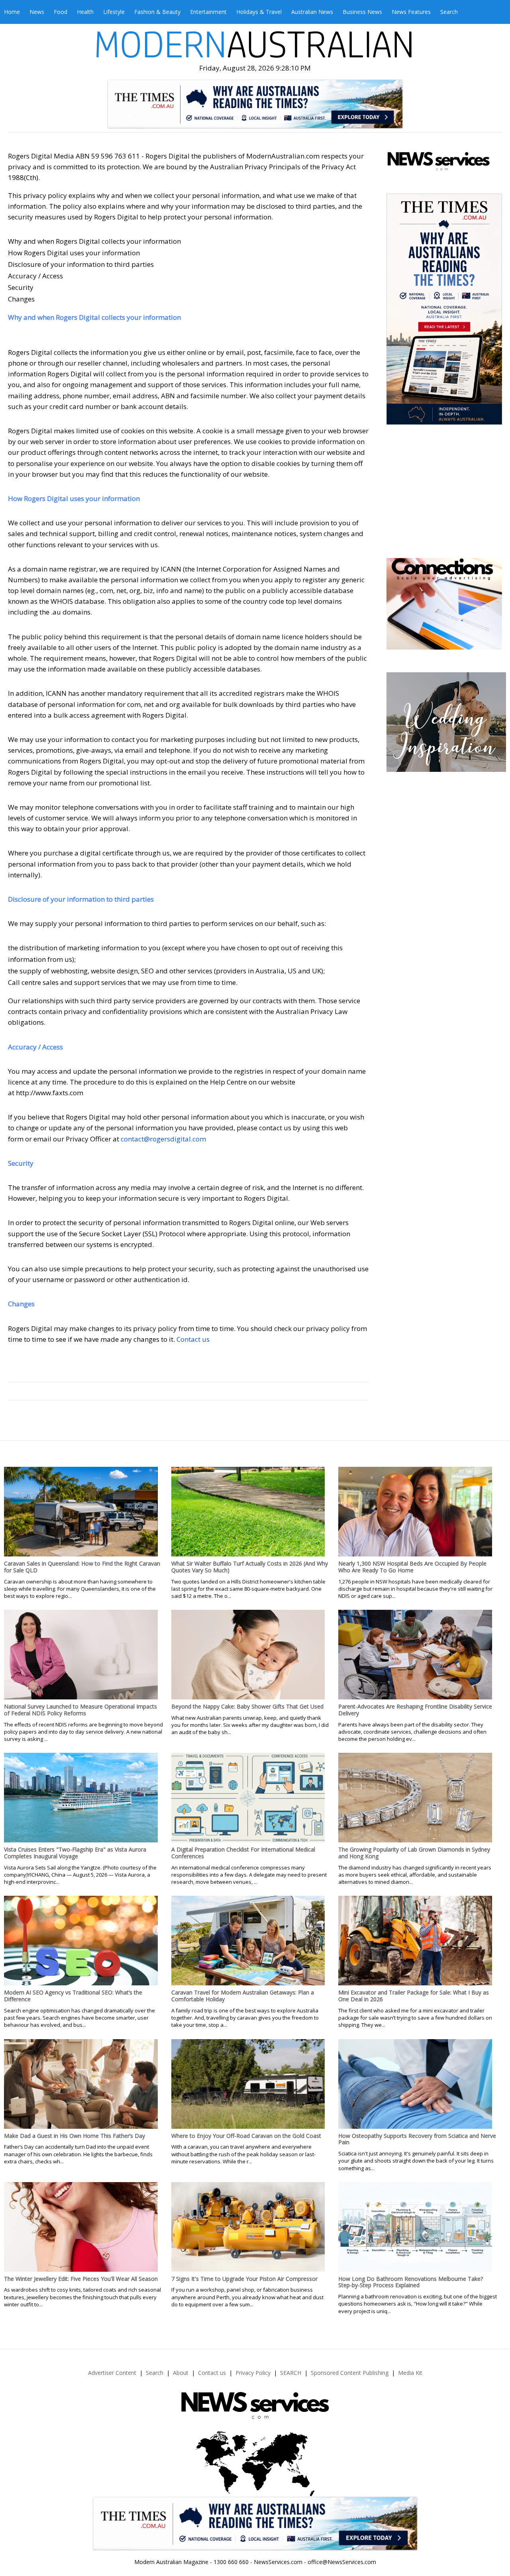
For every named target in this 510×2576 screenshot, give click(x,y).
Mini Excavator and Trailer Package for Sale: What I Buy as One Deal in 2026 (414, 1996)
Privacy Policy (253, 2373)
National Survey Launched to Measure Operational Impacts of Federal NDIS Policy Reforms (80, 1710)
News (37, 12)
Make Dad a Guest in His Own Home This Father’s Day (75, 2136)
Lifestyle (114, 12)
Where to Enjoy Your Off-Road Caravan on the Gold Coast (246, 2136)
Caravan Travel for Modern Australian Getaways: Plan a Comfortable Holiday (243, 1996)
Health (85, 12)
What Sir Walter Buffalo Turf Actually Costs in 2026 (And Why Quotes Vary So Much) (250, 1567)
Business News (362, 12)
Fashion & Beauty (157, 12)
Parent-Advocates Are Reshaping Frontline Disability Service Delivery (415, 1710)
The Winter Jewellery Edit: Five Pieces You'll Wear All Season (81, 2279)
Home (12, 12)
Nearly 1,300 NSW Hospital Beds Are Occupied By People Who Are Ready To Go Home (412, 1567)
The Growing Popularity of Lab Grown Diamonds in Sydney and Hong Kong (414, 1853)
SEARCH (291, 2373)
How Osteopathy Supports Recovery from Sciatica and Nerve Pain (417, 2139)
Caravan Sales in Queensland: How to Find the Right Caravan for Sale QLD (82, 1567)
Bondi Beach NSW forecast (445, 534)
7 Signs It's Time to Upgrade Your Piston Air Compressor (244, 2279)
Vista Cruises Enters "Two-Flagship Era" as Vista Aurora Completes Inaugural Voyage (75, 1853)
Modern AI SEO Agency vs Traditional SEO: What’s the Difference (73, 1996)
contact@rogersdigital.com (163, 1139)
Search (449, 12)
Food (61, 12)
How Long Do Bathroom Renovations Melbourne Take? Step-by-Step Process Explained (411, 2282)
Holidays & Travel (259, 12)
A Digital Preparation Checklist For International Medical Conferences (243, 1853)
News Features (411, 12)
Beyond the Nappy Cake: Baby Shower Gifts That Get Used (247, 1706)
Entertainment (208, 12)
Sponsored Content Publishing (350, 2373)
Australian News (312, 12)
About (181, 2373)
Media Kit (410, 2373)
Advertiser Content (112, 2373)
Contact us (193, 1339)
